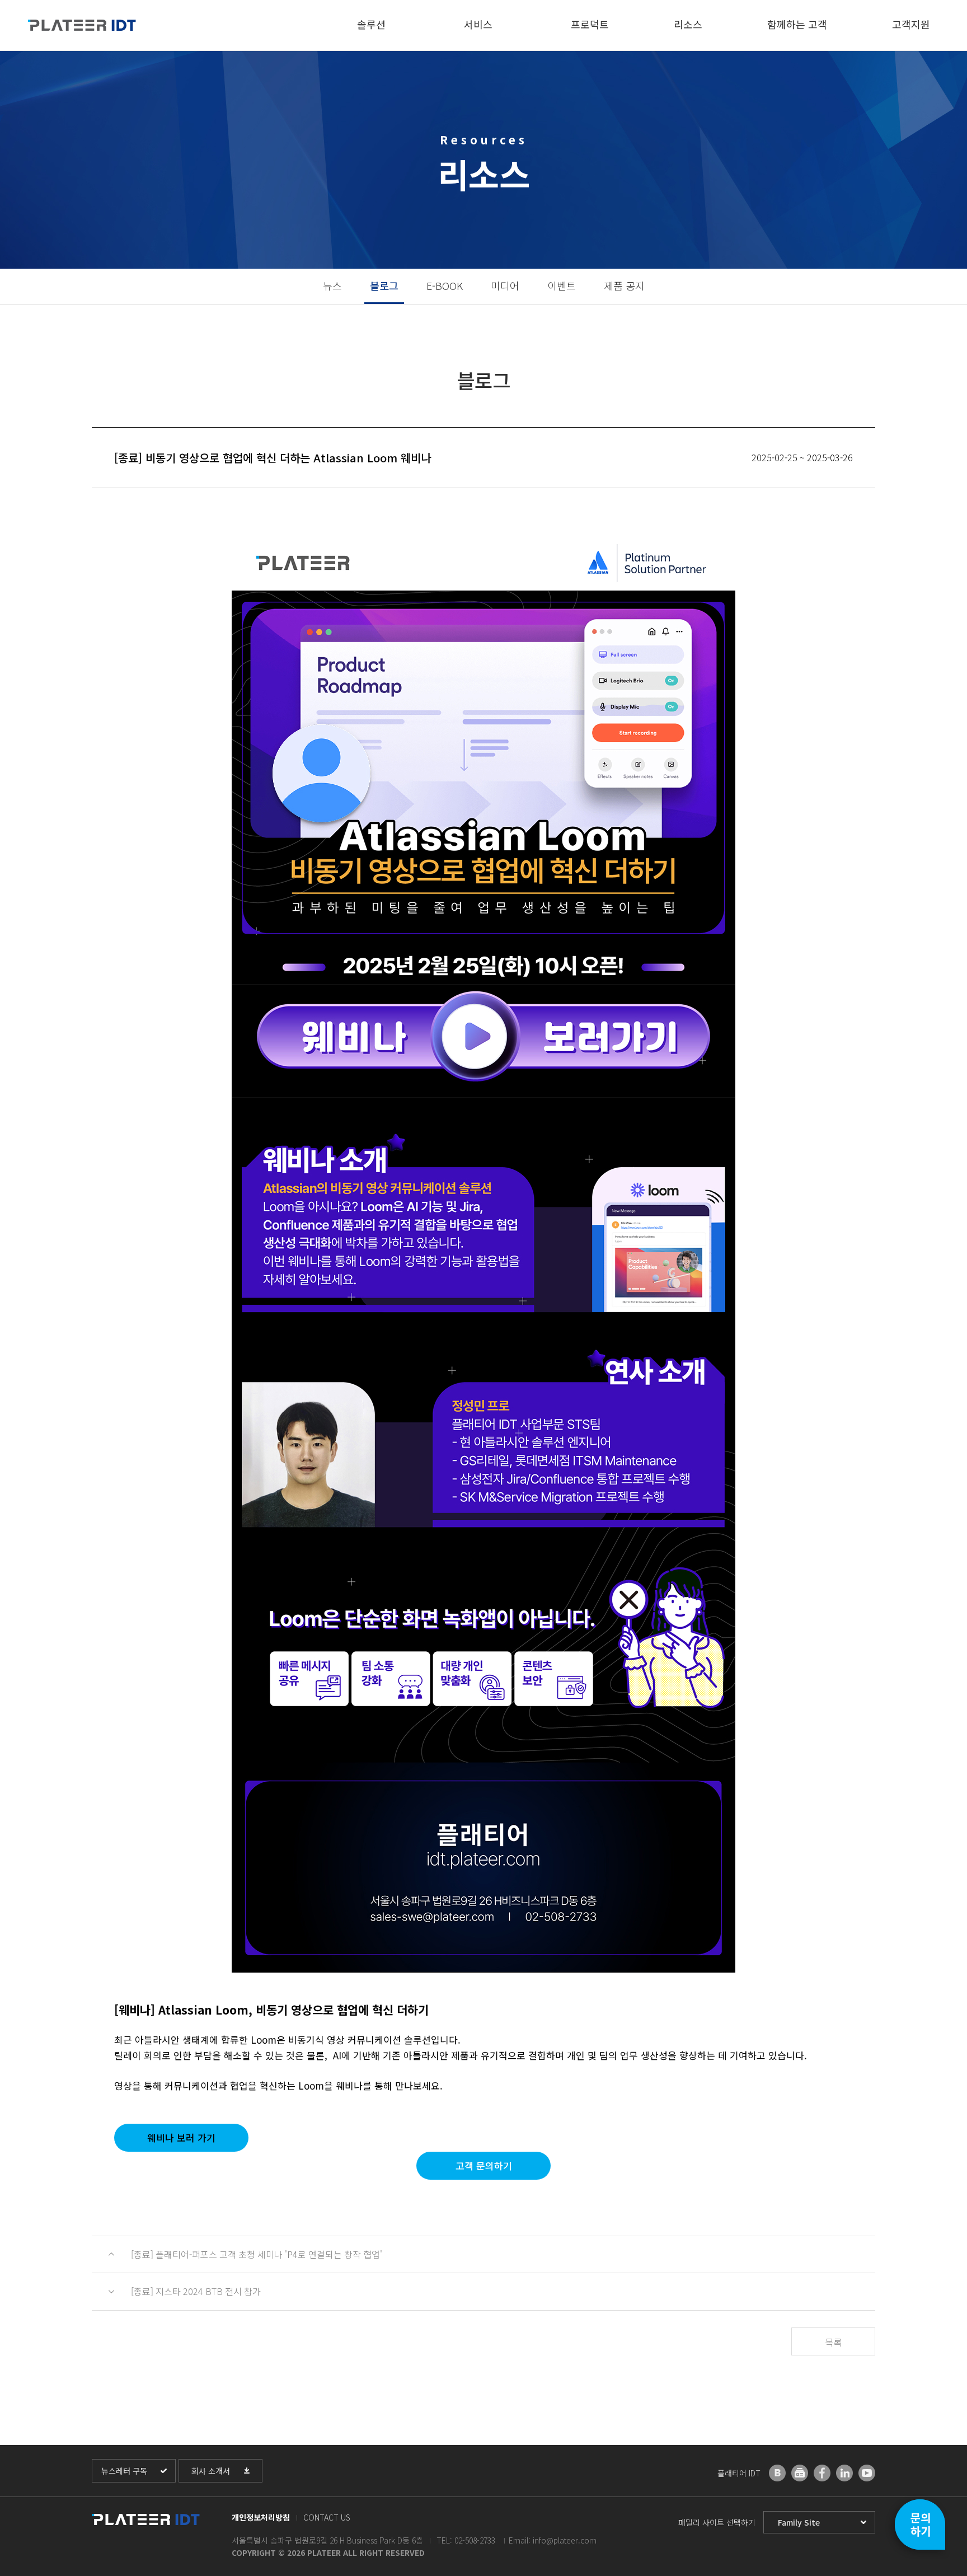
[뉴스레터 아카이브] (800, 2473)
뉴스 (682, 57)
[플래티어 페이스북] (822, 2473)
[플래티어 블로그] (777, 2473)
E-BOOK (445, 285)
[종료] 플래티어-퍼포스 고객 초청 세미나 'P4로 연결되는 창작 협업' (257, 2254)
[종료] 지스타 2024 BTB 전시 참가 (196, 2291)
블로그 (384, 285)
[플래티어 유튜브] (867, 2473)
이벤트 (562, 285)
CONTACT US (327, 2517)
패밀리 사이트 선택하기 (717, 2522)
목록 (833, 2342)
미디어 (505, 285)
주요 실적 (785, 57)
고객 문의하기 (484, 2165)
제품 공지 (624, 285)
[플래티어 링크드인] (844, 2473)
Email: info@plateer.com (553, 2540)
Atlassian (589, 57)
